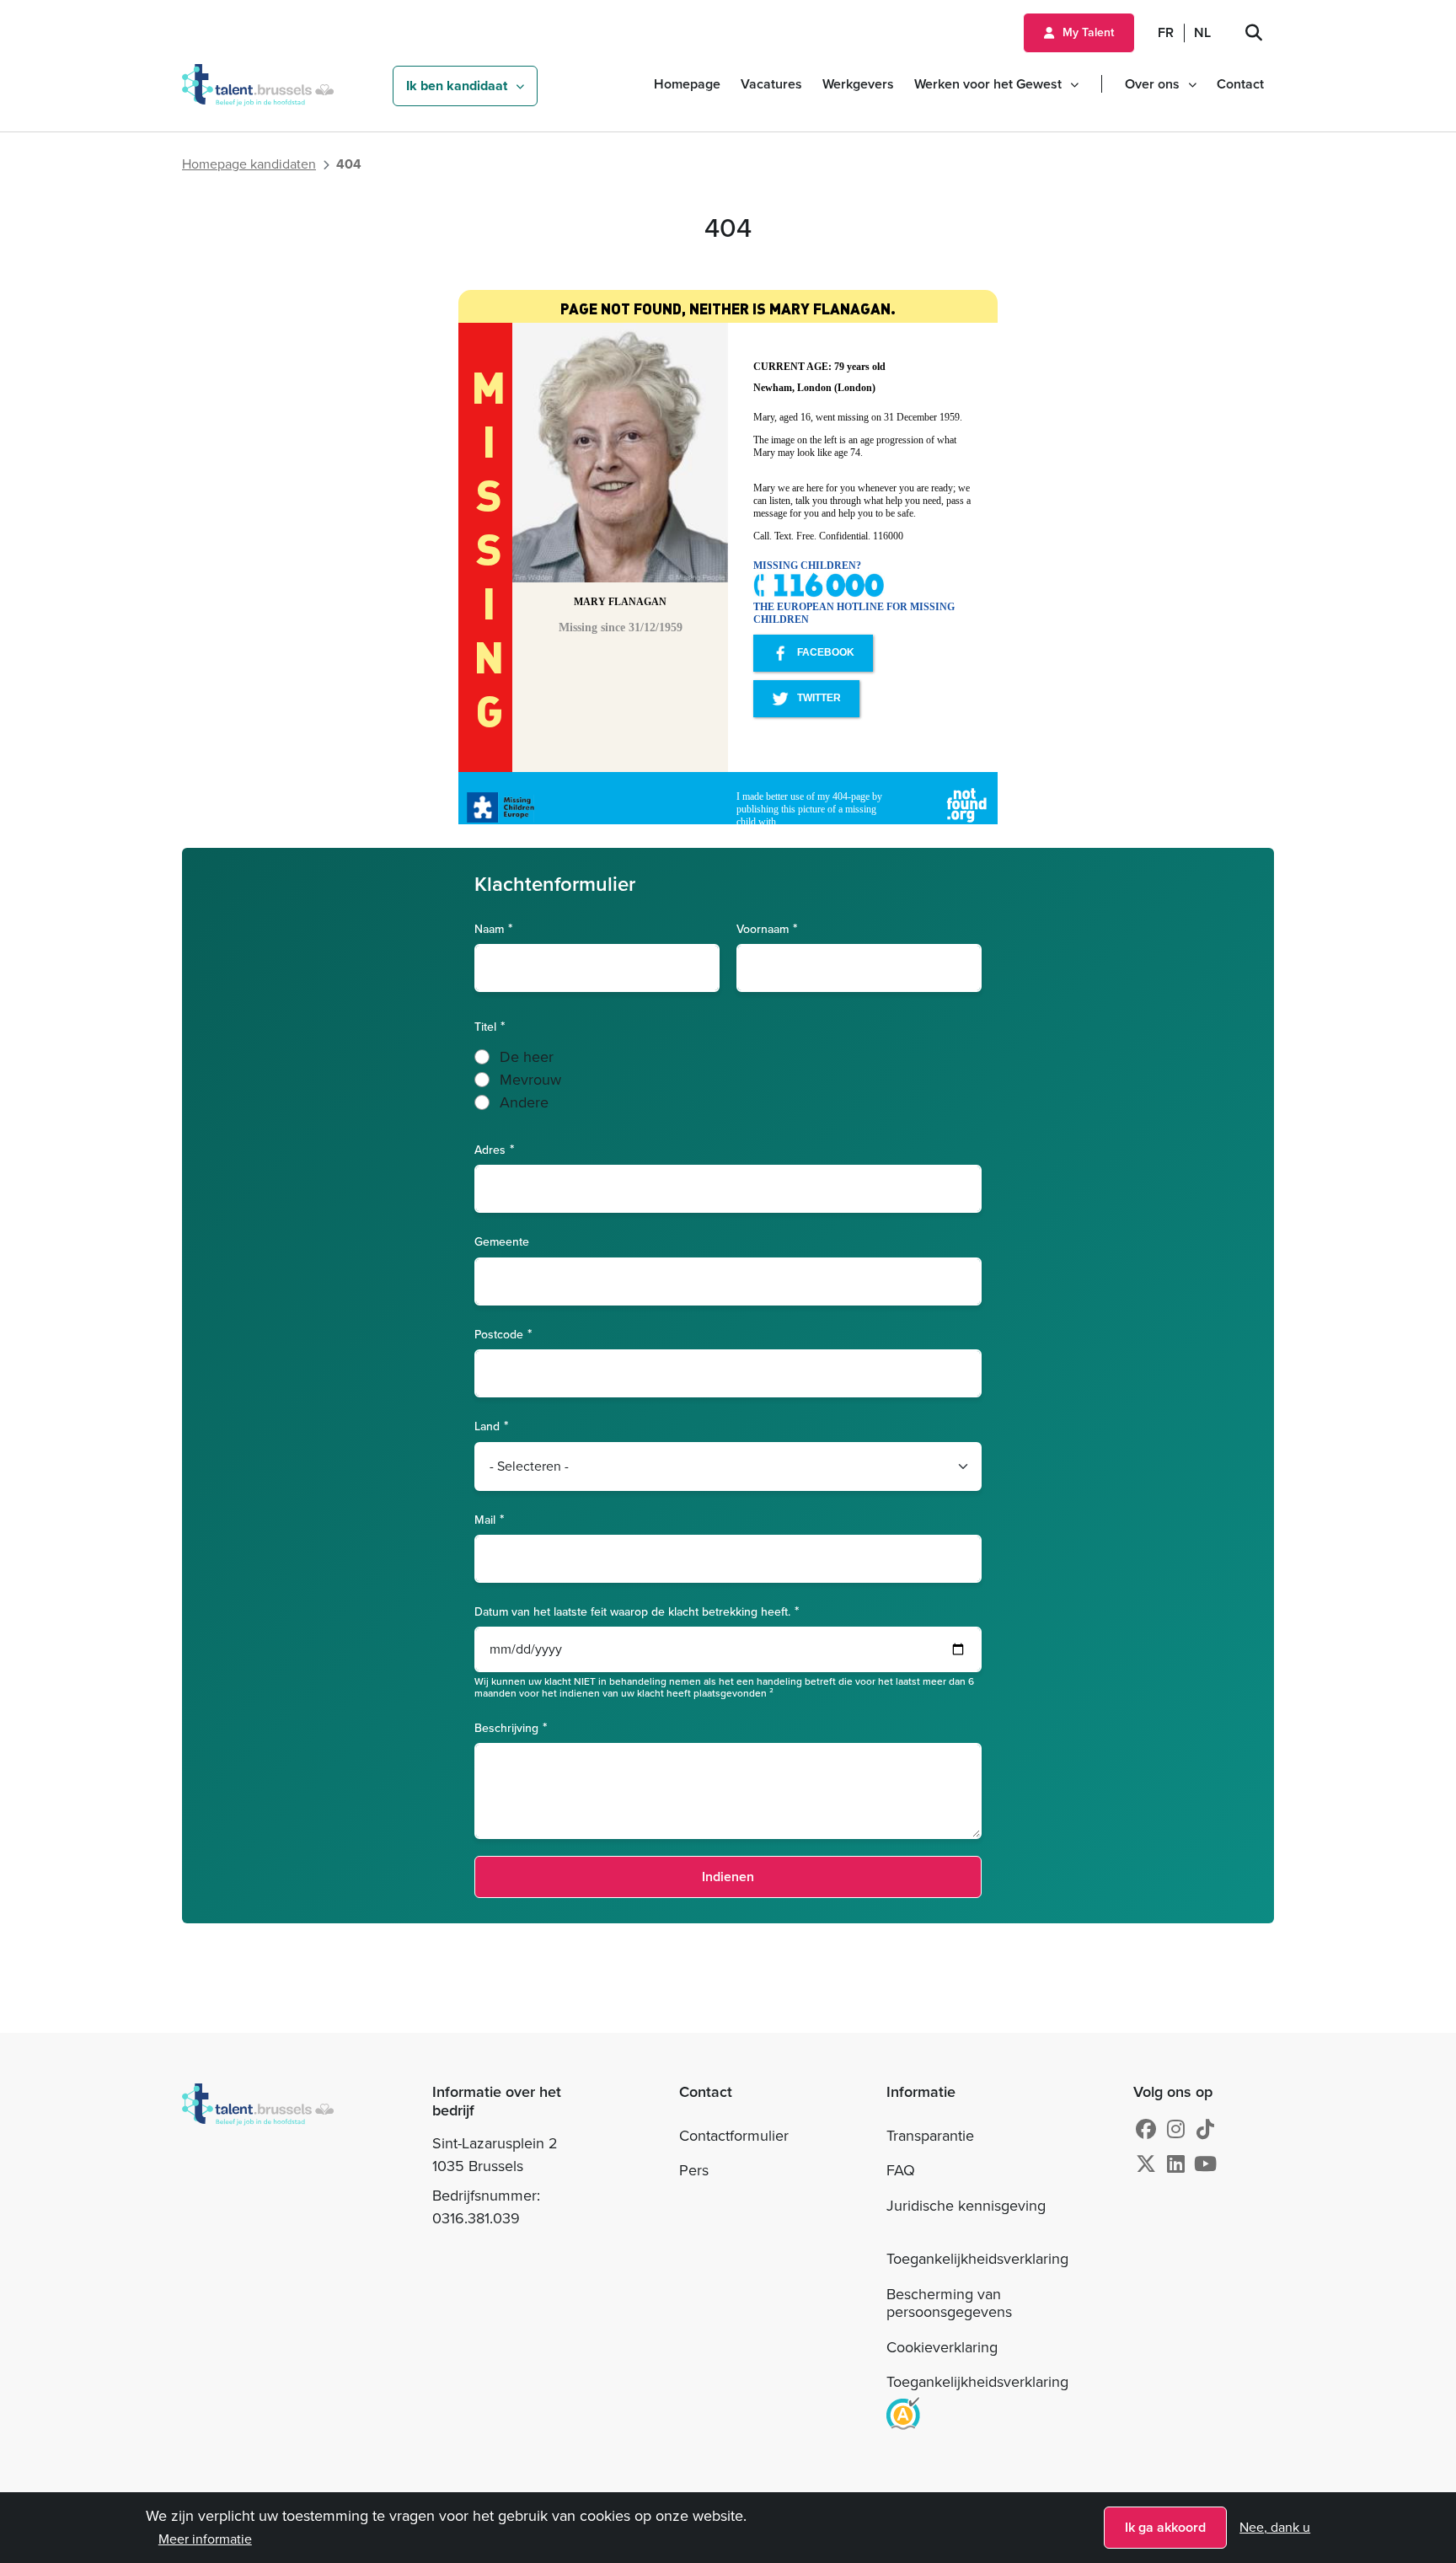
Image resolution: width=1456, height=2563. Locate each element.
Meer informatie (205, 2539)
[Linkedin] (1176, 2164)
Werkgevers (858, 84)
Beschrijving (506, 1727)
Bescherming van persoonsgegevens (949, 2303)
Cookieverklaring (942, 2347)
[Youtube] (1205, 2164)
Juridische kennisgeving (966, 2206)
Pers (694, 2170)
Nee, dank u (1275, 2527)
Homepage (687, 84)
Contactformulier (734, 2136)
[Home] (286, 2257)
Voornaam (763, 928)
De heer (527, 1057)
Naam (489, 928)
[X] (1146, 2164)
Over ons (1152, 84)
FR (1166, 32)
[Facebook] (1146, 2130)
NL (1202, 32)
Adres (490, 1149)
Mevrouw (530, 1080)
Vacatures (771, 84)
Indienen (728, 1877)
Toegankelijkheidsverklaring (977, 2259)
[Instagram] (1176, 2130)
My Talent (1088, 32)
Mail (485, 1519)
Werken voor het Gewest (988, 84)
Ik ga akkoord (1165, 2527)
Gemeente (502, 1242)
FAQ (901, 2170)
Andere (524, 1102)
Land (487, 1426)
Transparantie (930, 2136)
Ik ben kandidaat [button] (457, 86)
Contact (1240, 84)
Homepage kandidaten (249, 164)
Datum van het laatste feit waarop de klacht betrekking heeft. (632, 1611)
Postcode (499, 1334)
